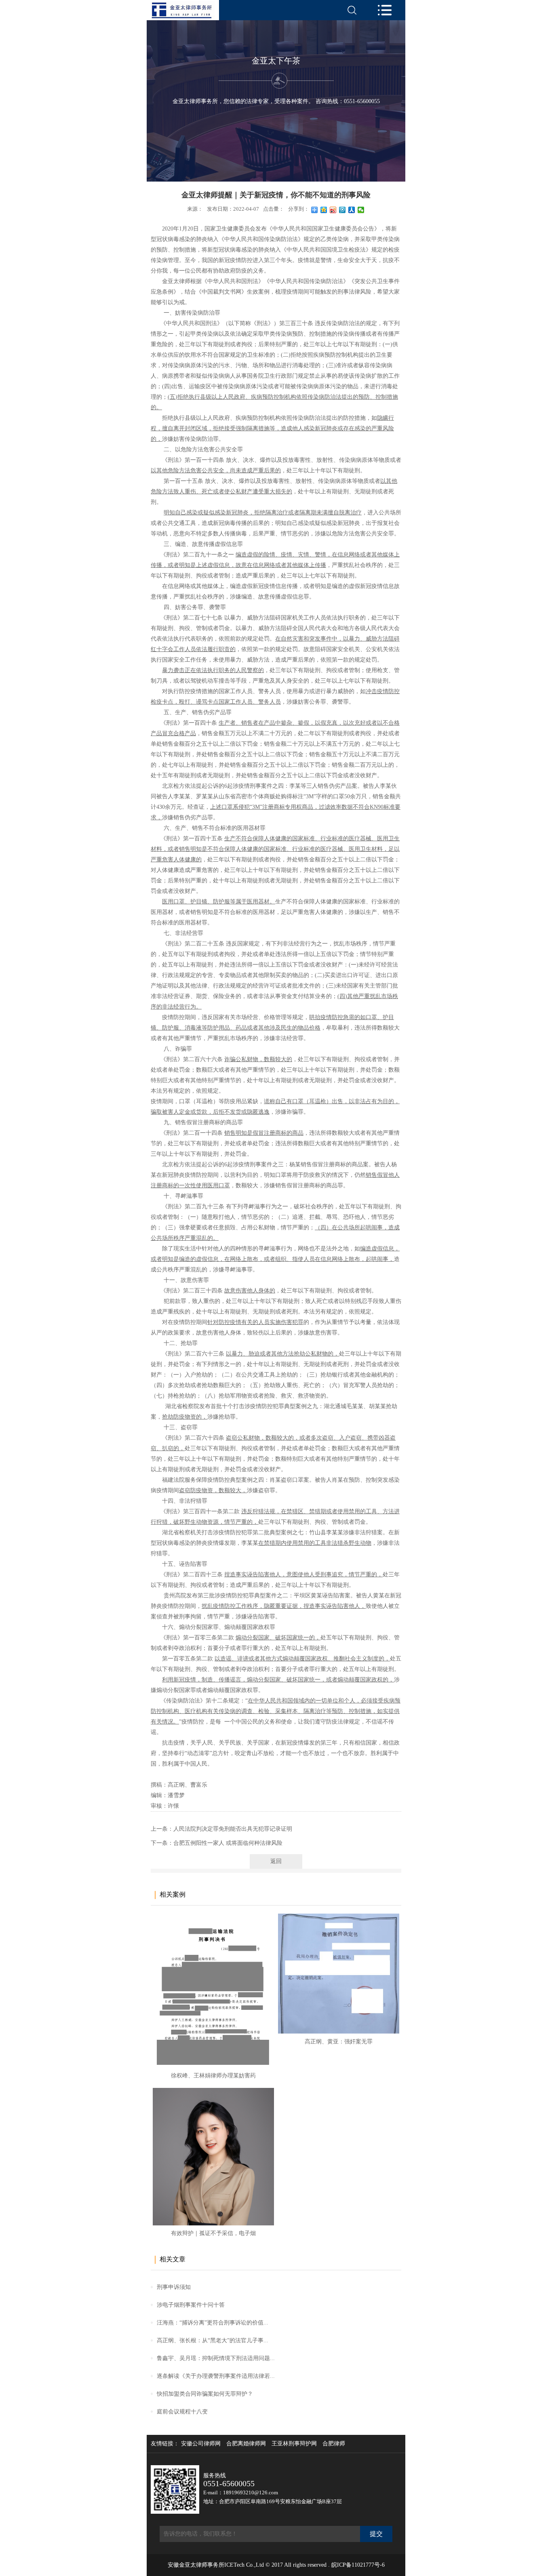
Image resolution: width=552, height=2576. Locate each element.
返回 (276, 1861)
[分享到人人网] (352, 210)
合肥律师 (334, 2444)
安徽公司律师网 (201, 2444)
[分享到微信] (361, 210)
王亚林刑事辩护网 (294, 2444)
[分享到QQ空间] (324, 210)
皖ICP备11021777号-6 (358, 2565)
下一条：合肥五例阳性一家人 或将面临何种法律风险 (217, 1843)
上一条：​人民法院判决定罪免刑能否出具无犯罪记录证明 (221, 1829)
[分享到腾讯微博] (342, 210)
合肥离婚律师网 (246, 2444)
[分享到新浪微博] (333, 210)
